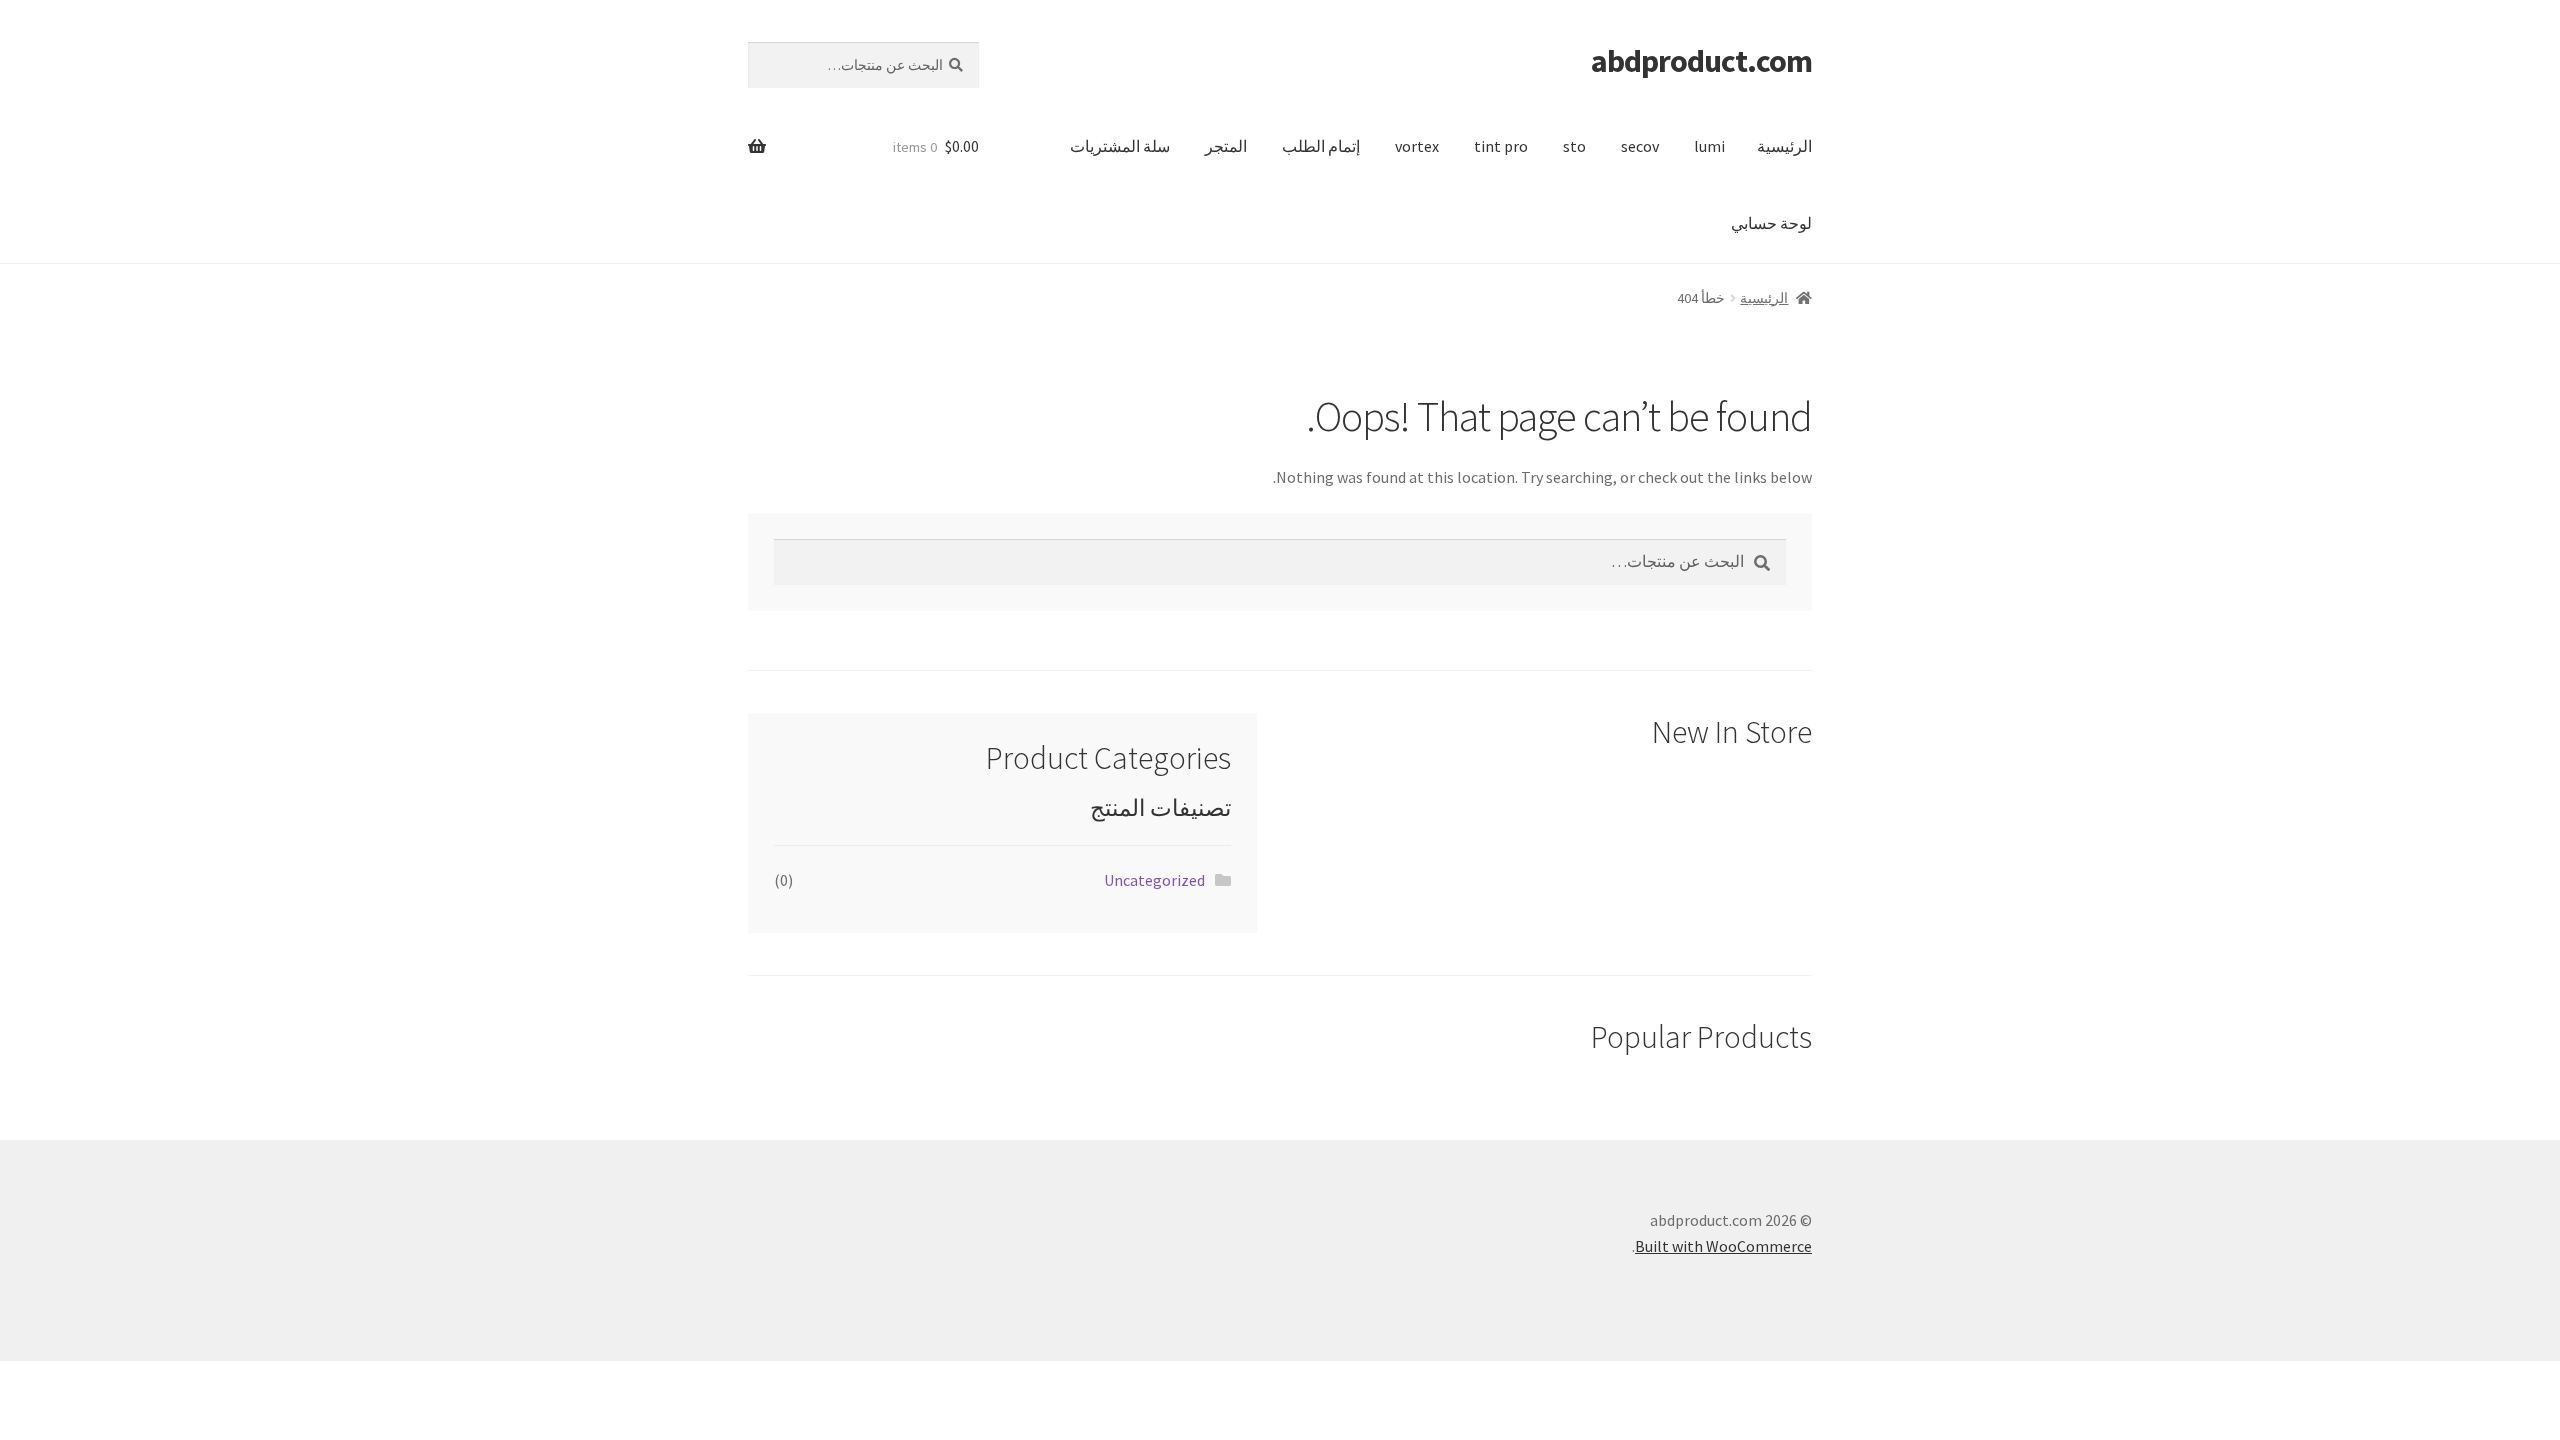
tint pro (1501, 146)
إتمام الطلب (1321, 146)
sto (1574, 146)
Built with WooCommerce (1723, 1246)
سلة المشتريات (1120, 146)
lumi (1709, 146)
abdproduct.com (1701, 61)
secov (1640, 146)
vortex (1417, 146)
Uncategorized (1154, 880)
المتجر (1226, 146)
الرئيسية (1784, 146)
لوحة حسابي (1771, 223)
